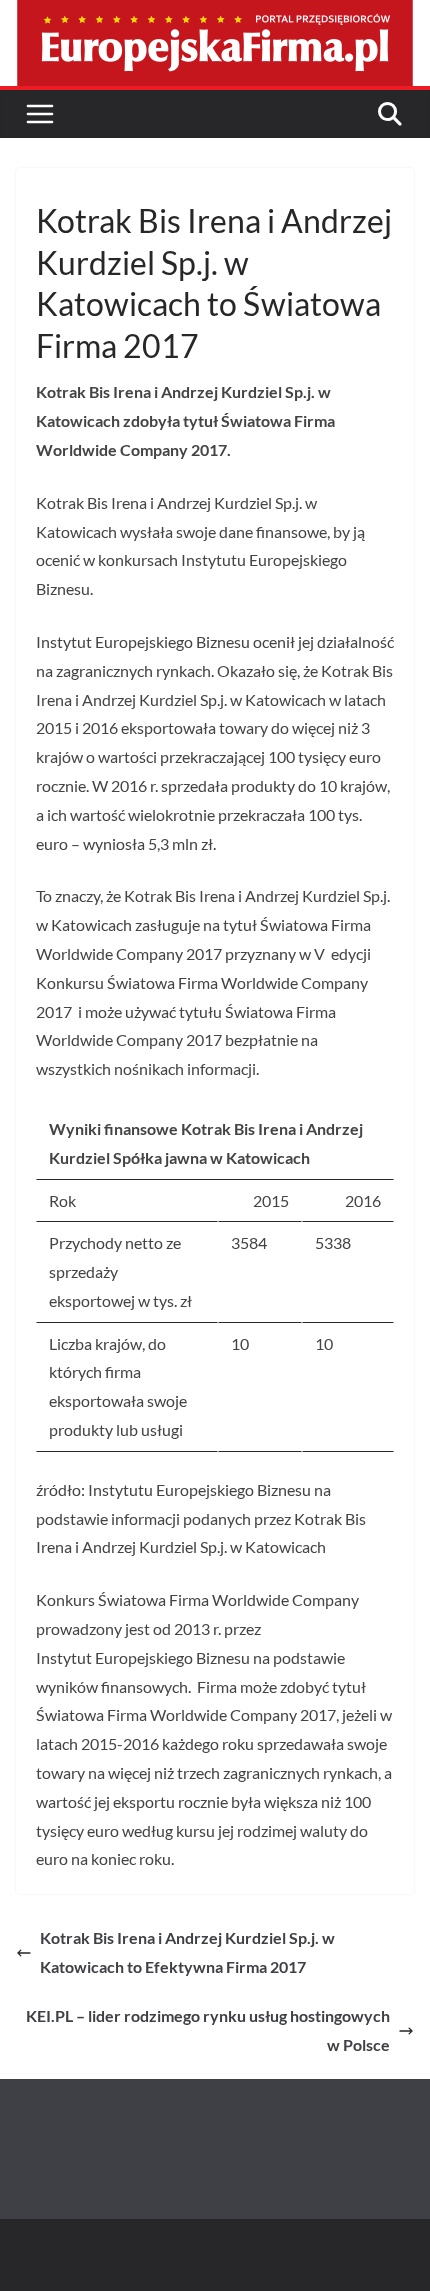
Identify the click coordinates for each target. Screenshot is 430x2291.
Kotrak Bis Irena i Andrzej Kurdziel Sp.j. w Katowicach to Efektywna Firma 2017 (187, 1952)
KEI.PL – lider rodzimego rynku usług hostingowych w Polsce (208, 2030)
